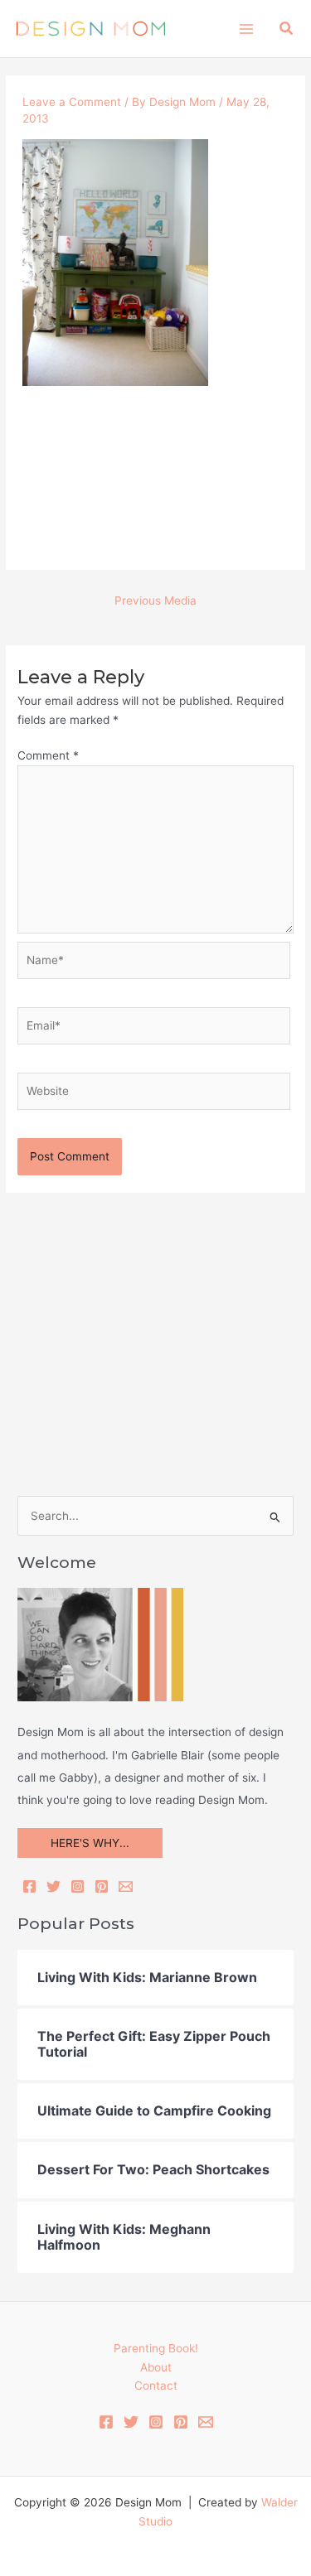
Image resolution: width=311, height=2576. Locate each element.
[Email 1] (206, 2422)
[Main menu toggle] (246, 29)
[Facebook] (29, 1886)
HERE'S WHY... (90, 1843)
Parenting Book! (156, 2348)
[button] (287, 29)
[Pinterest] (102, 1886)
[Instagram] (78, 1886)
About (156, 2367)
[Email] (126, 1886)
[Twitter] (53, 1886)
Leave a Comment (72, 102)
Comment (48, 755)
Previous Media (155, 601)
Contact (156, 2385)
